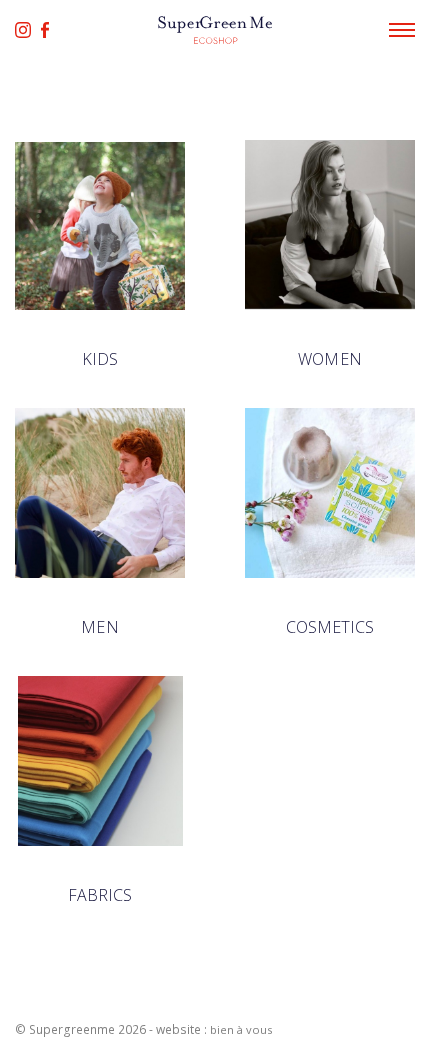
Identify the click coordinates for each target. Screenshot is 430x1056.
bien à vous (241, 1029)
